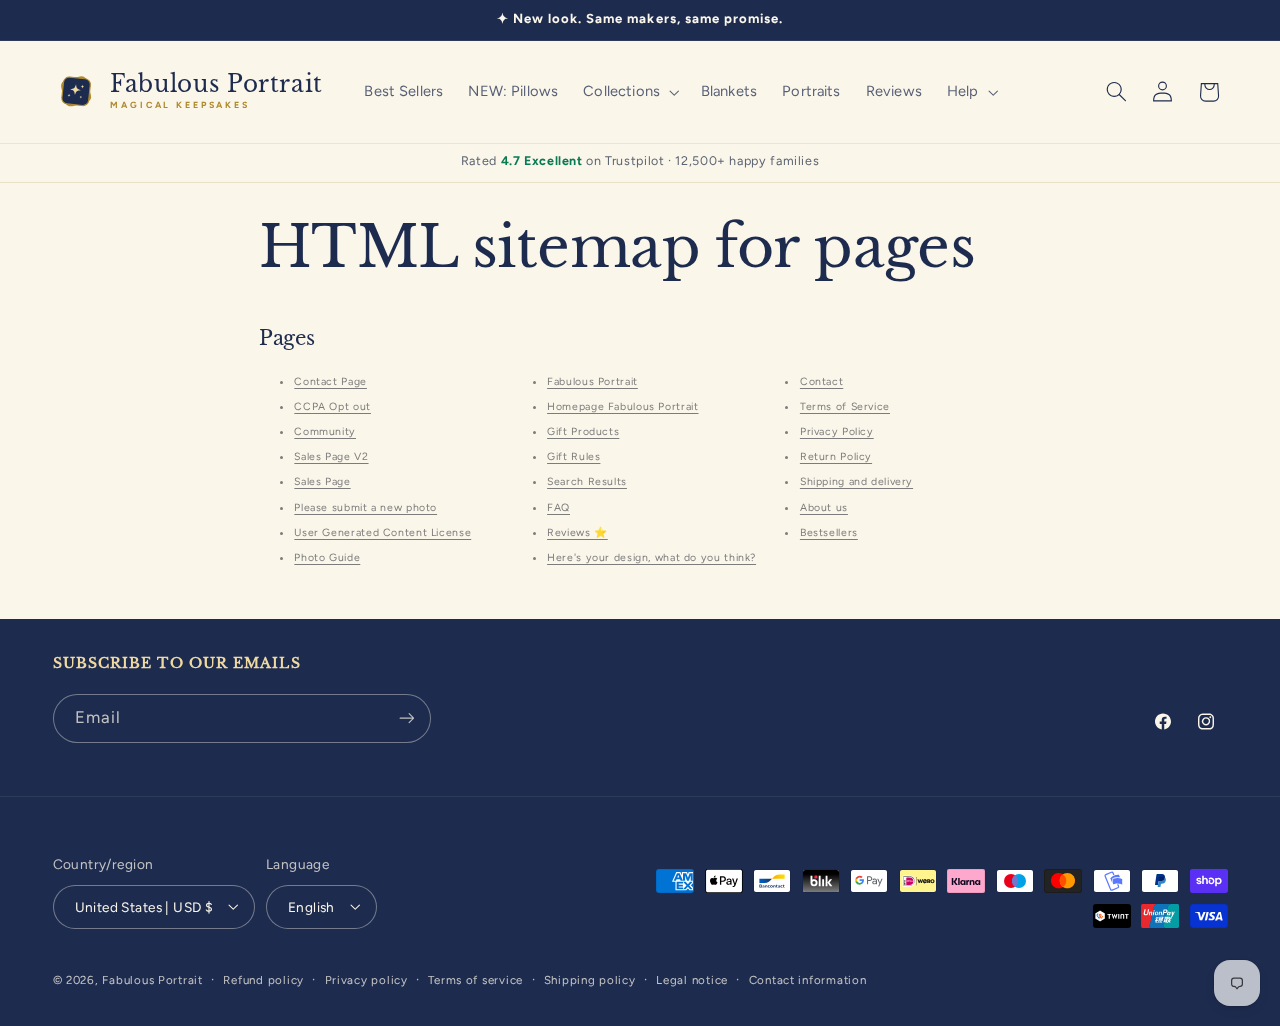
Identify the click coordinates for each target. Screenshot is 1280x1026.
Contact (821, 381)
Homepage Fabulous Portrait (622, 406)
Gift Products (583, 431)
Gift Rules (573, 456)
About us (824, 507)
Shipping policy (590, 979)
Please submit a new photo (365, 507)
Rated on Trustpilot (640, 160)
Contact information (808, 979)
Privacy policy (366, 979)
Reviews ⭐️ (577, 532)
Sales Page (322, 481)
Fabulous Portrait (592, 381)
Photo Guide (327, 557)
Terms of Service (845, 406)
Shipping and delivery (856, 481)
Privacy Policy (837, 431)
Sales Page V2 (331, 456)
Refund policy (263, 979)
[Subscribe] (406, 718)
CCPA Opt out (332, 406)
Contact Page (330, 381)
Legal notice (692, 979)
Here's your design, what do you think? (651, 557)
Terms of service (475, 979)
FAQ (558, 507)
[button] (630, 92)
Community (325, 431)
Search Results (587, 481)
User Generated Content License (382, 532)
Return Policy (836, 456)
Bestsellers (829, 532)
